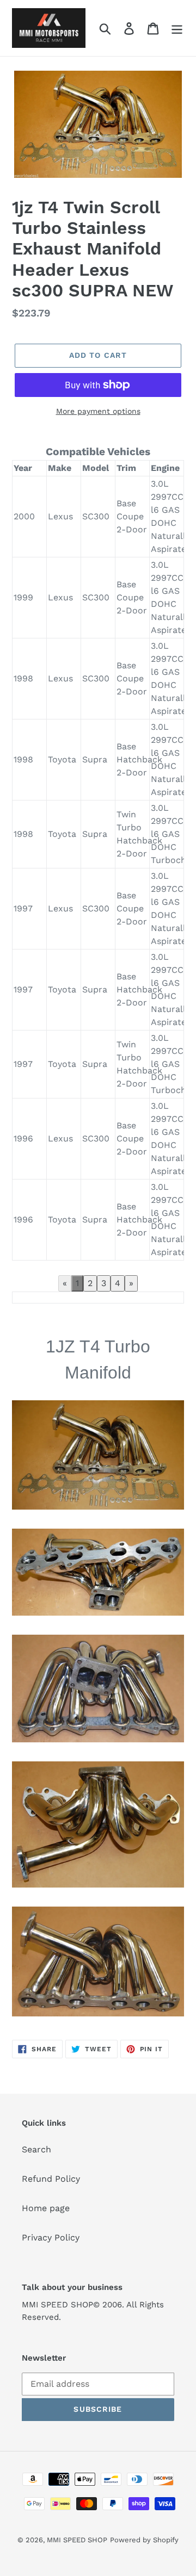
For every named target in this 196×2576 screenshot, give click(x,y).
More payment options (98, 411)
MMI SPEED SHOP (77, 2540)
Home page (46, 2208)
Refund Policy (51, 2179)
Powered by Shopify (144, 2540)
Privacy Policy (51, 2237)
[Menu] (177, 28)
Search (36, 2149)
